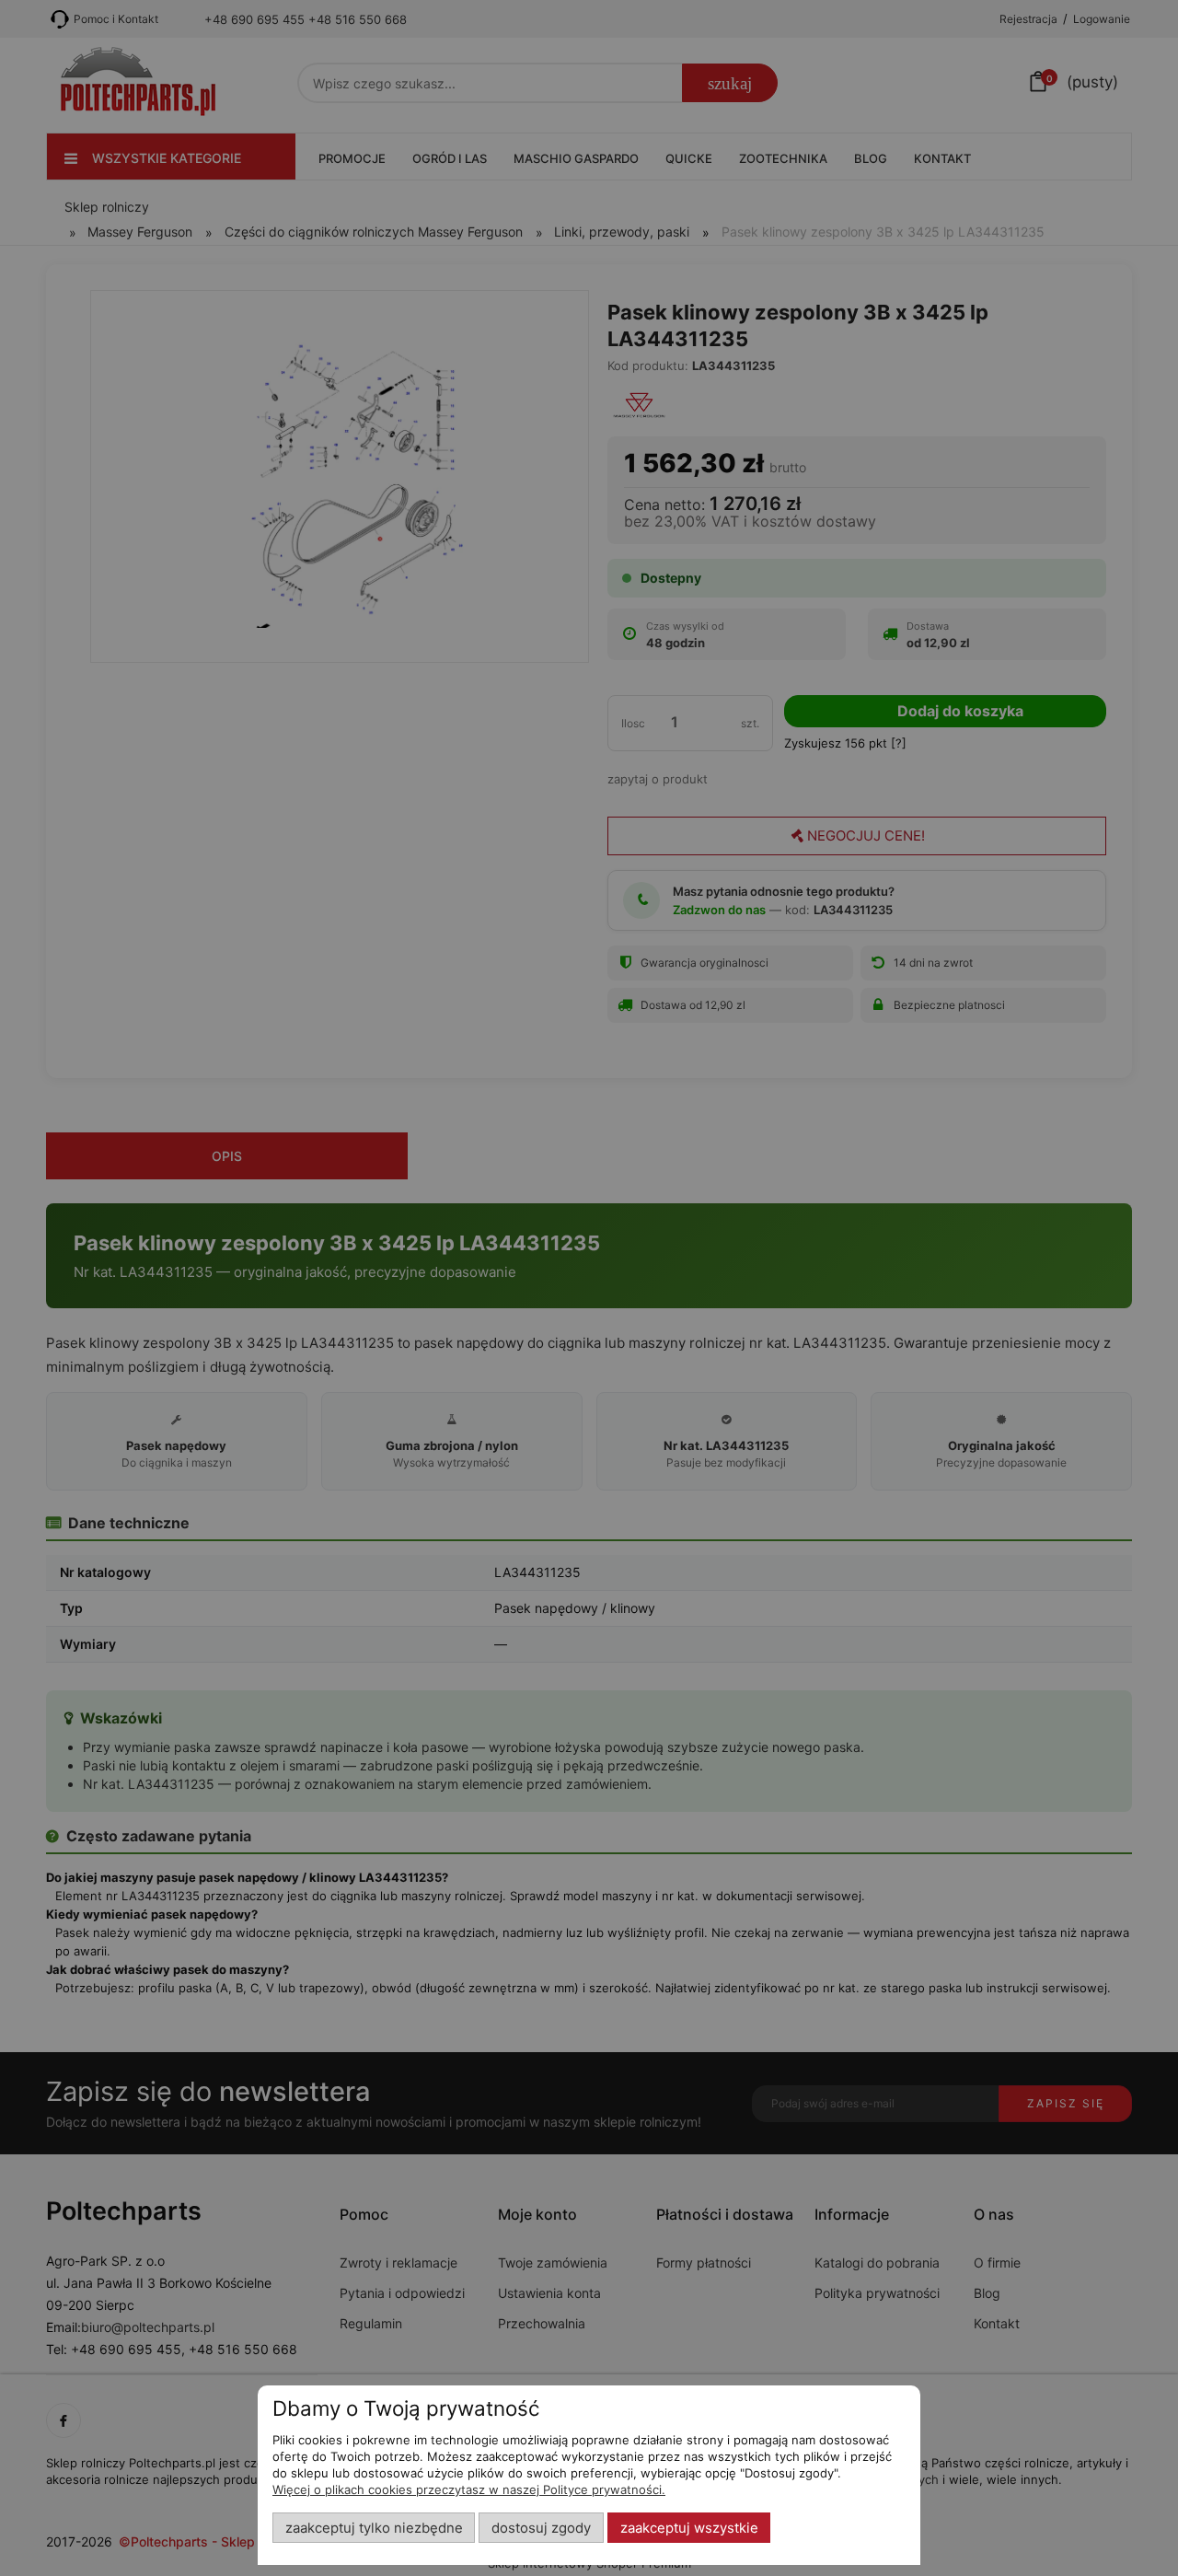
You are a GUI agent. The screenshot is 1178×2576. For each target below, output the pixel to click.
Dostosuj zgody (541, 2528)
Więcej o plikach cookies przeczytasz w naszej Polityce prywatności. (469, 2489)
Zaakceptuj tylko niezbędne (374, 2528)
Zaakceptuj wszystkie (689, 2528)
